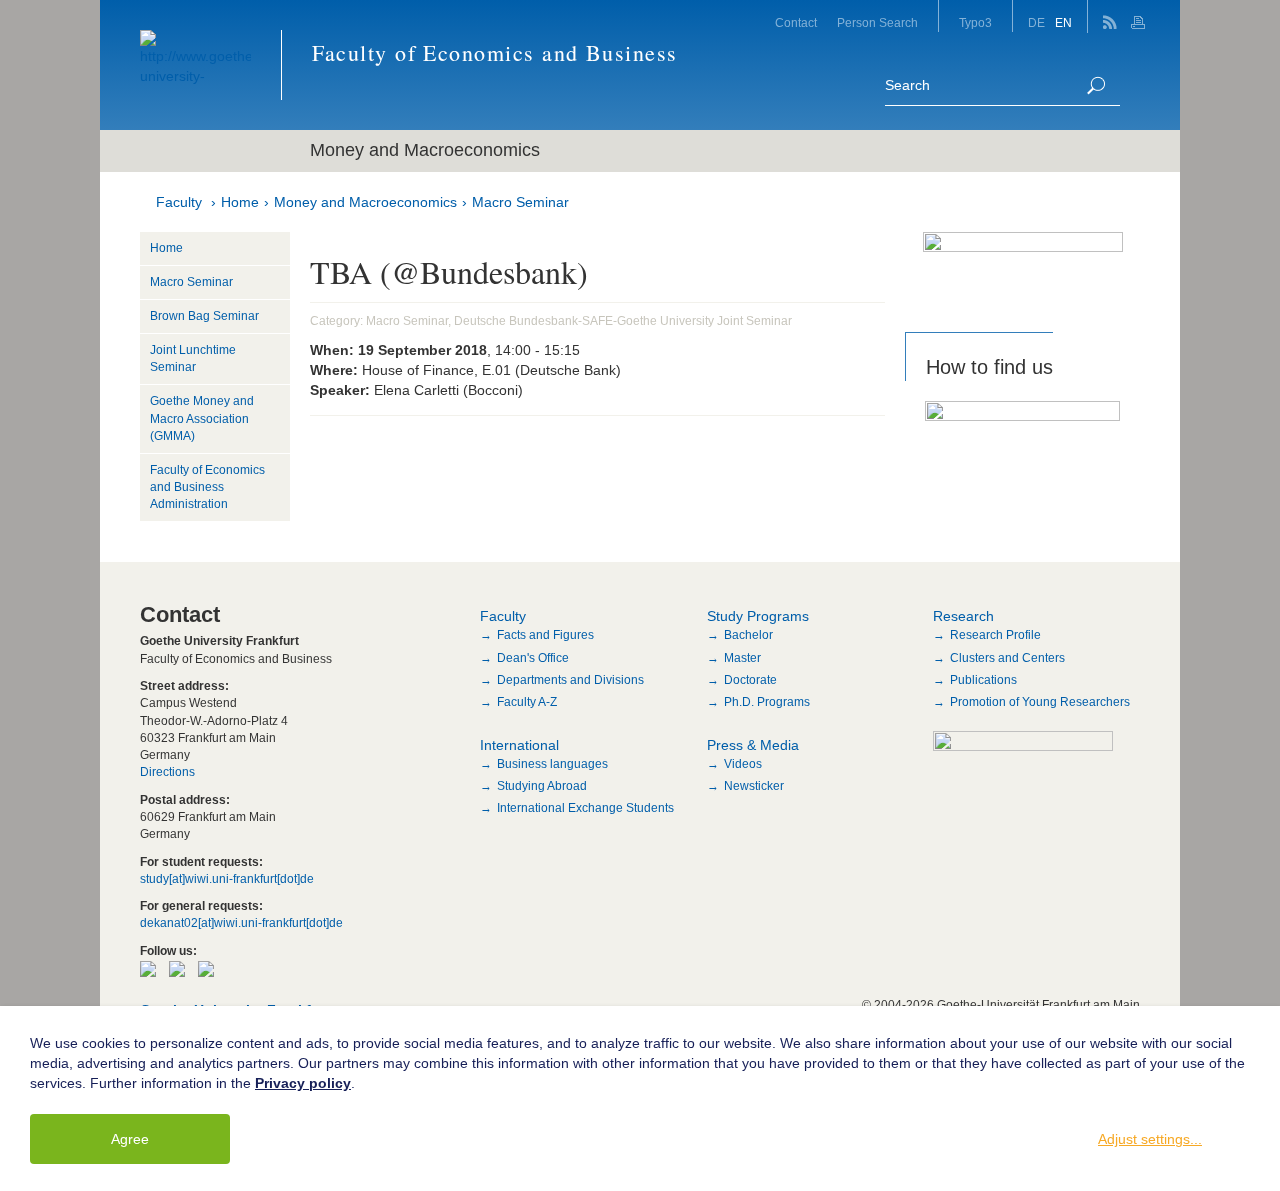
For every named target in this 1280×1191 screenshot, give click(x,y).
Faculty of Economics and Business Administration (207, 487)
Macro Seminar (520, 202)
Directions (167, 772)
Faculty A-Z (527, 702)
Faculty (179, 202)
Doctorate (750, 680)
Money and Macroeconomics (365, 202)
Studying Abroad (542, 786)
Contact (796, 23)
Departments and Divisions (570, 680)
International (519, 745)
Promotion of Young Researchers (1040, 702)
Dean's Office (533, 658)
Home (240, 202)
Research (963, 616)
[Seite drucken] (1140, 16)
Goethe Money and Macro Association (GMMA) (202, 418)
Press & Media (753, 745)
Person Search (877, 23)
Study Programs (758, 616)
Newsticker (754, 786)
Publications (983, 680)
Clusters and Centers (1007, 658)
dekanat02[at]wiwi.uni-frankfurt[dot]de (241, 923)
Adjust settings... (1150, 1139)
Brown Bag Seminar (204, 316)
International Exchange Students (585, 808)
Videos (743, 764)
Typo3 (975, 23)
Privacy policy (303, 1083)
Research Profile (995, 635)
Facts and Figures (545, 635)
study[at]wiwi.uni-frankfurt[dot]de (227, 879)
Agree (130, 1139)
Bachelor (748, 635)
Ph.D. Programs (767, 702)
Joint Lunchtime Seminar (193, 358)
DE (1036, 23)
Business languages (552, 764)
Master (742, 658)
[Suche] (1096, 85)
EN (1063, 23)
